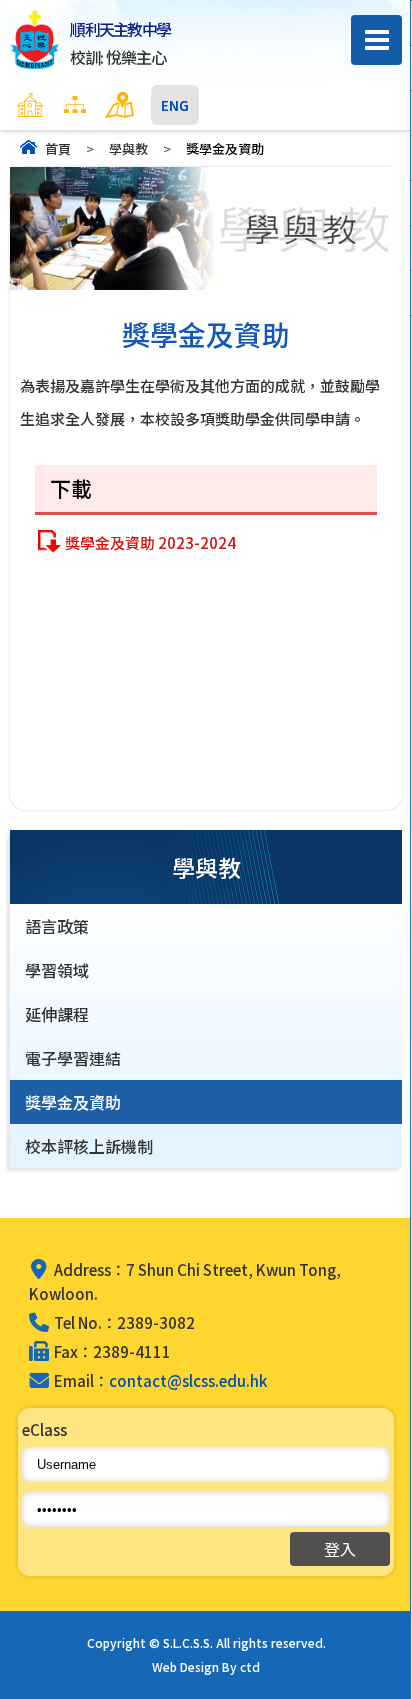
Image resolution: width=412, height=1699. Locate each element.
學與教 (128, 148)
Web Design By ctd (206, 1666)
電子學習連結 (73, 1058)
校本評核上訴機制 (89, 1146)
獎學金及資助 (73, 1102)
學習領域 (57, 970)
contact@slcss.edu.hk (188, 1380)
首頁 (58, 148)
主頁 (69, 105)
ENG (175, 105)
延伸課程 (57, 1014)
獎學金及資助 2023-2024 (150, 542)
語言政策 (57, 926)
